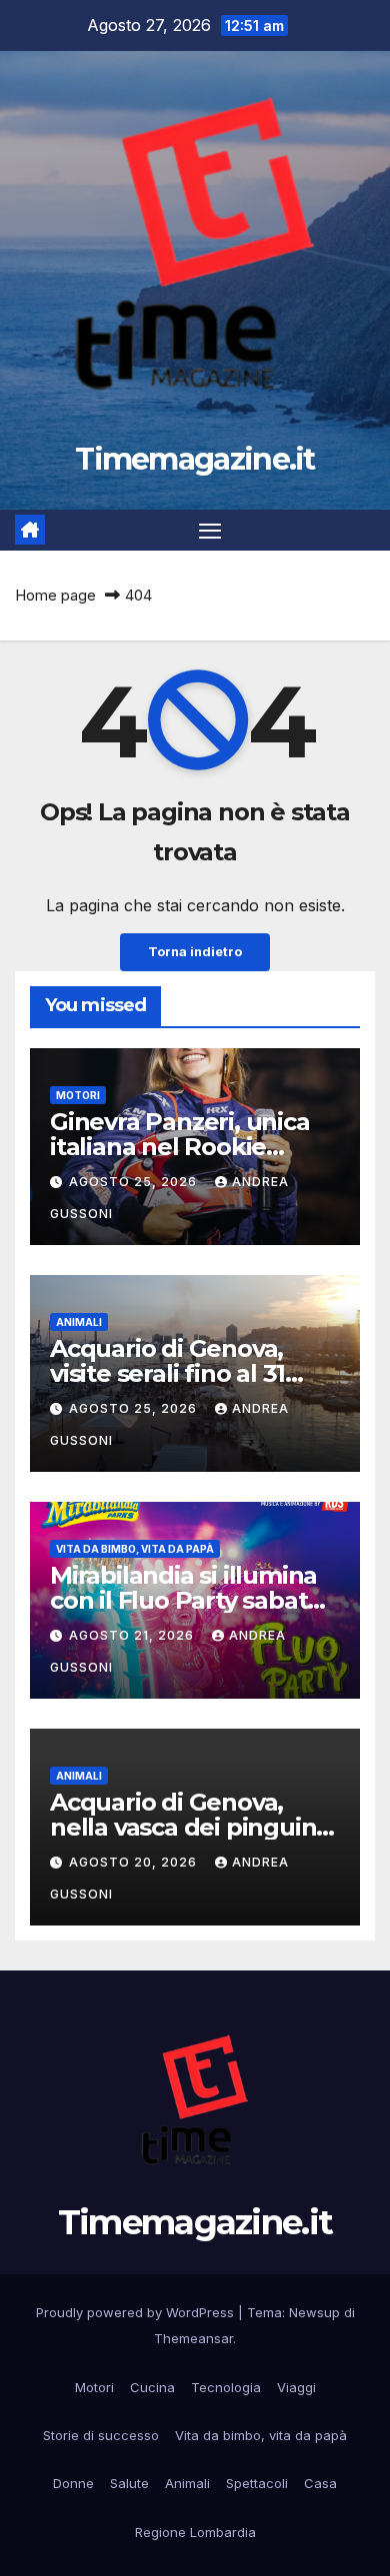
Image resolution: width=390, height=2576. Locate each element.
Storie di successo (101, 2435)
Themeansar (193, 2338)
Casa (320, 2483)
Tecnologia (226, 2387)
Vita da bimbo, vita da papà (135, 1549)
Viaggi (296, 2387)
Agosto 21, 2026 (133, 1635)
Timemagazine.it (195, 459)
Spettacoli (257, 2483)
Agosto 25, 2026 (135, 1182)
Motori (78, 1095)
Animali (79, 1322)
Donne (73, 2483)
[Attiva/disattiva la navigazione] (210, 531)
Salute (129, 2483)
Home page (55, 595)
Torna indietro (195, 952)
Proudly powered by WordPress (137, 2312)
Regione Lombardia (195, 2532)
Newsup (314, 2312)
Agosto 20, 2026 (135, 1862)
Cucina (152, 2387)
